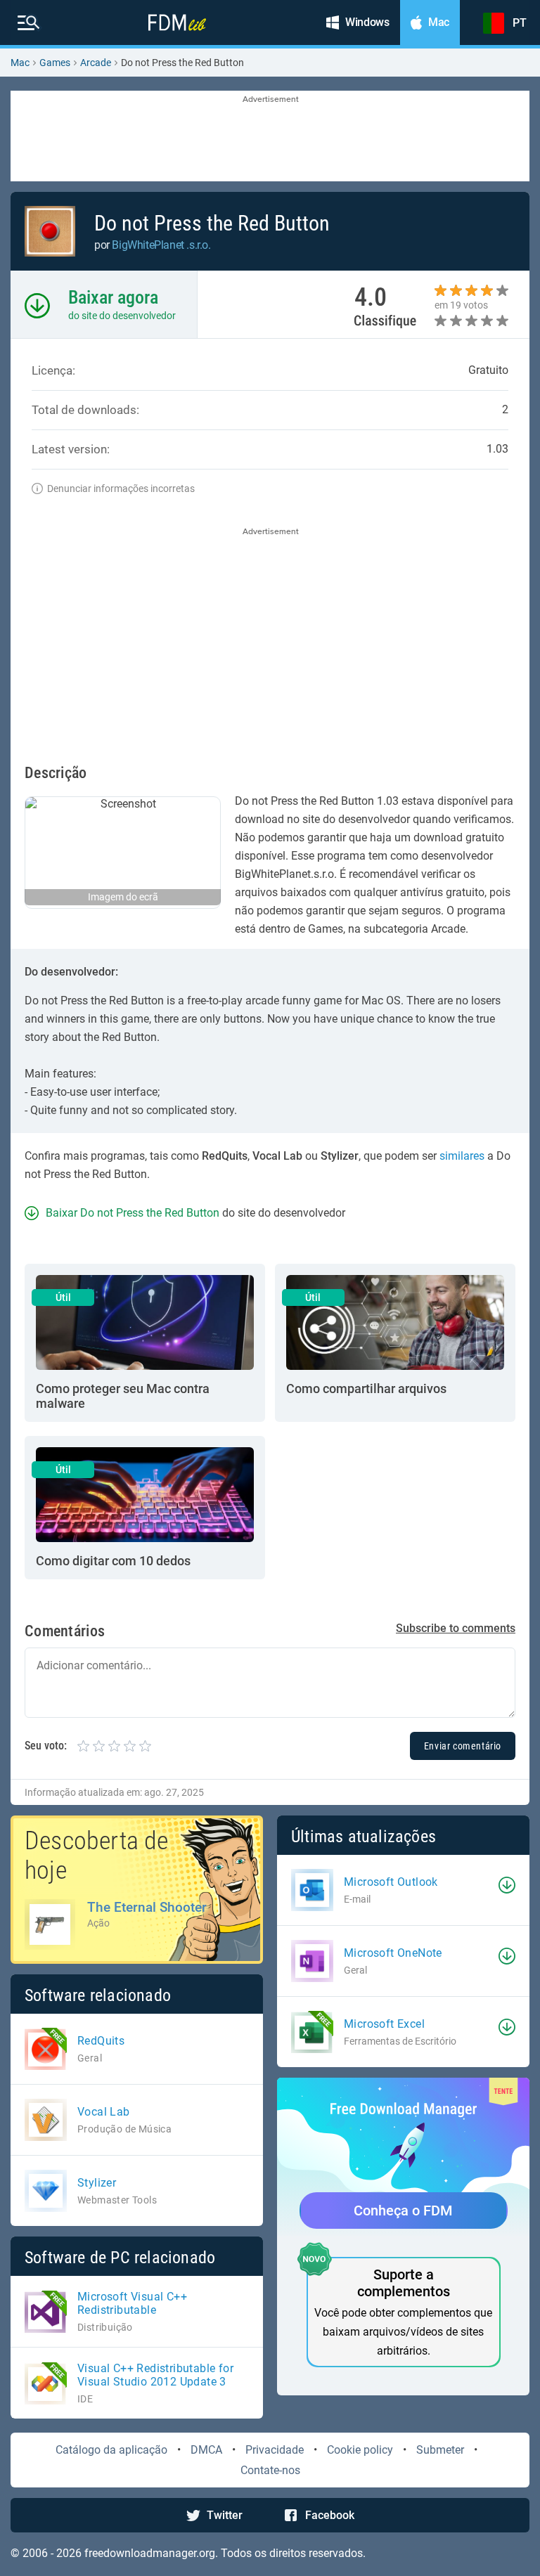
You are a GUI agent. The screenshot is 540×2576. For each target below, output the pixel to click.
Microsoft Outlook (391, 1882)
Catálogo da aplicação (111, 2450)
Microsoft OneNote (393, 1953)
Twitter (225, 2515)
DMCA (206, 2450)
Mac (20, 63)
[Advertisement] (270, 137)
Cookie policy (360, 2450)
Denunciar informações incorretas (121, 488)
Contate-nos (270, 2470)
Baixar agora (113, 297)
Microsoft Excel (384, 2024)
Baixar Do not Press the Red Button (133, 1213)
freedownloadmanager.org (150, 2553)
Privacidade (275, 2450)
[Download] (507, 1885)
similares (462, 1156)
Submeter (440, 2450)
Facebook (330, 2515)
